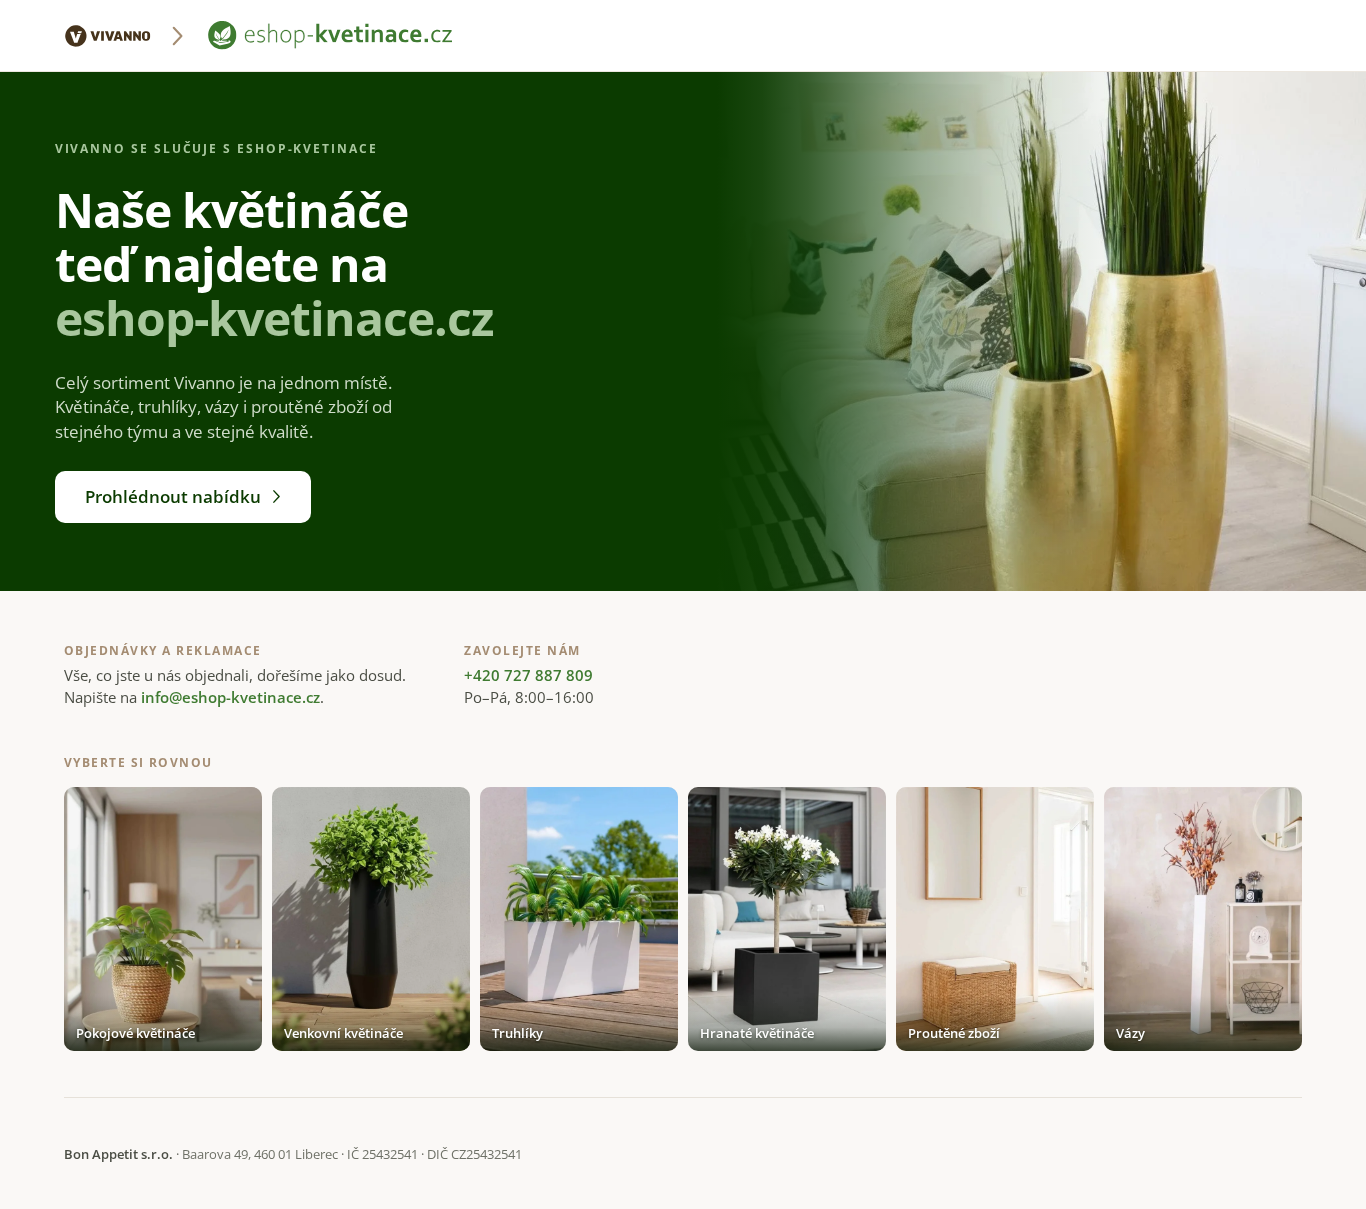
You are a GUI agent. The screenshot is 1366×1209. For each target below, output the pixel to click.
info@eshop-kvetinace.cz (230, 697)
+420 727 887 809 (528, 675)
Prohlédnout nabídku (173, 496)
